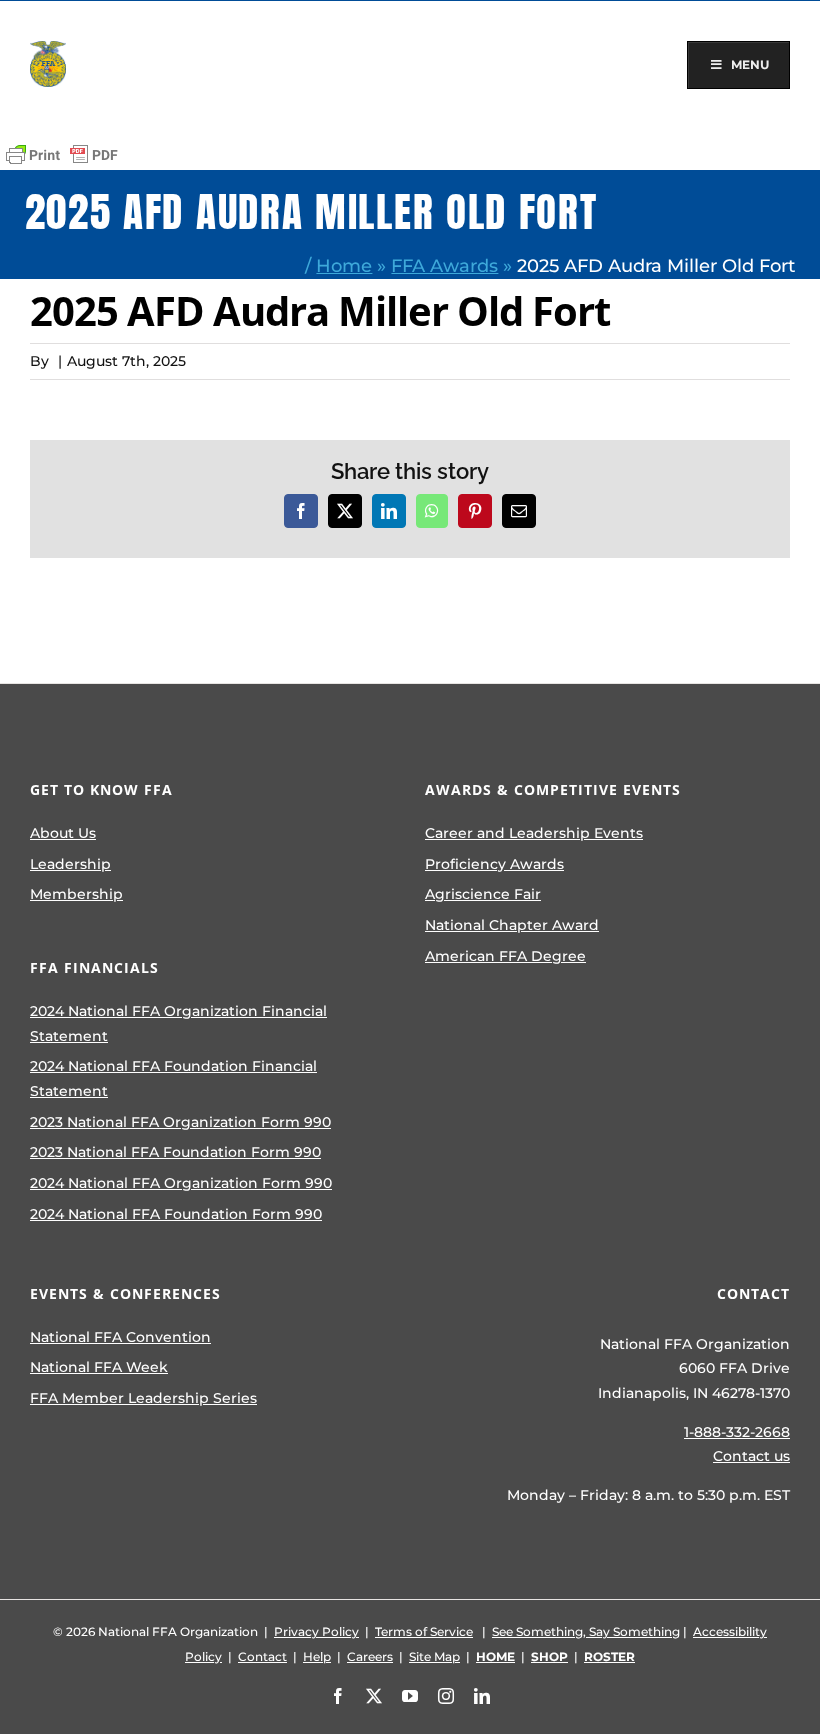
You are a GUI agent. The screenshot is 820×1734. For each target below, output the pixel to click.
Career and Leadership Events (534, 833)
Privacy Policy (316, 1631)
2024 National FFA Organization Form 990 (181, 1183)
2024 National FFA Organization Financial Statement (178, 1023)
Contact (262, 1656)
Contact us (751, 1456)
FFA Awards (444, 265)
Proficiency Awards (494, 864)
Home (344, 265)
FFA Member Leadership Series (143, 1398)
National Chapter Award (512, 925)
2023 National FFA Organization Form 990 (180, 1122)
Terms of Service (424, 1631)
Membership (76, 894)
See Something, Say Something (586, 1631)
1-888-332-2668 (737, 1432)
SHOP (549, 1656)
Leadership (70, 864)
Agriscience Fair (483, 894)
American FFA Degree (505, 956)
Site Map (434, 1656)
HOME (495, 1656)
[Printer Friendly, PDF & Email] (62, 155)
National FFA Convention (120, 1337)
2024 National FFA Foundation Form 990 (176, 1214)
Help (317, 1656)
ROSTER (609, 1656)
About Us (63, 833)
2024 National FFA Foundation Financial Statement (173, 1078)
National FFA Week (99, 1367)
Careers (370, 1656)
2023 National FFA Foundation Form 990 (175, 1152)
